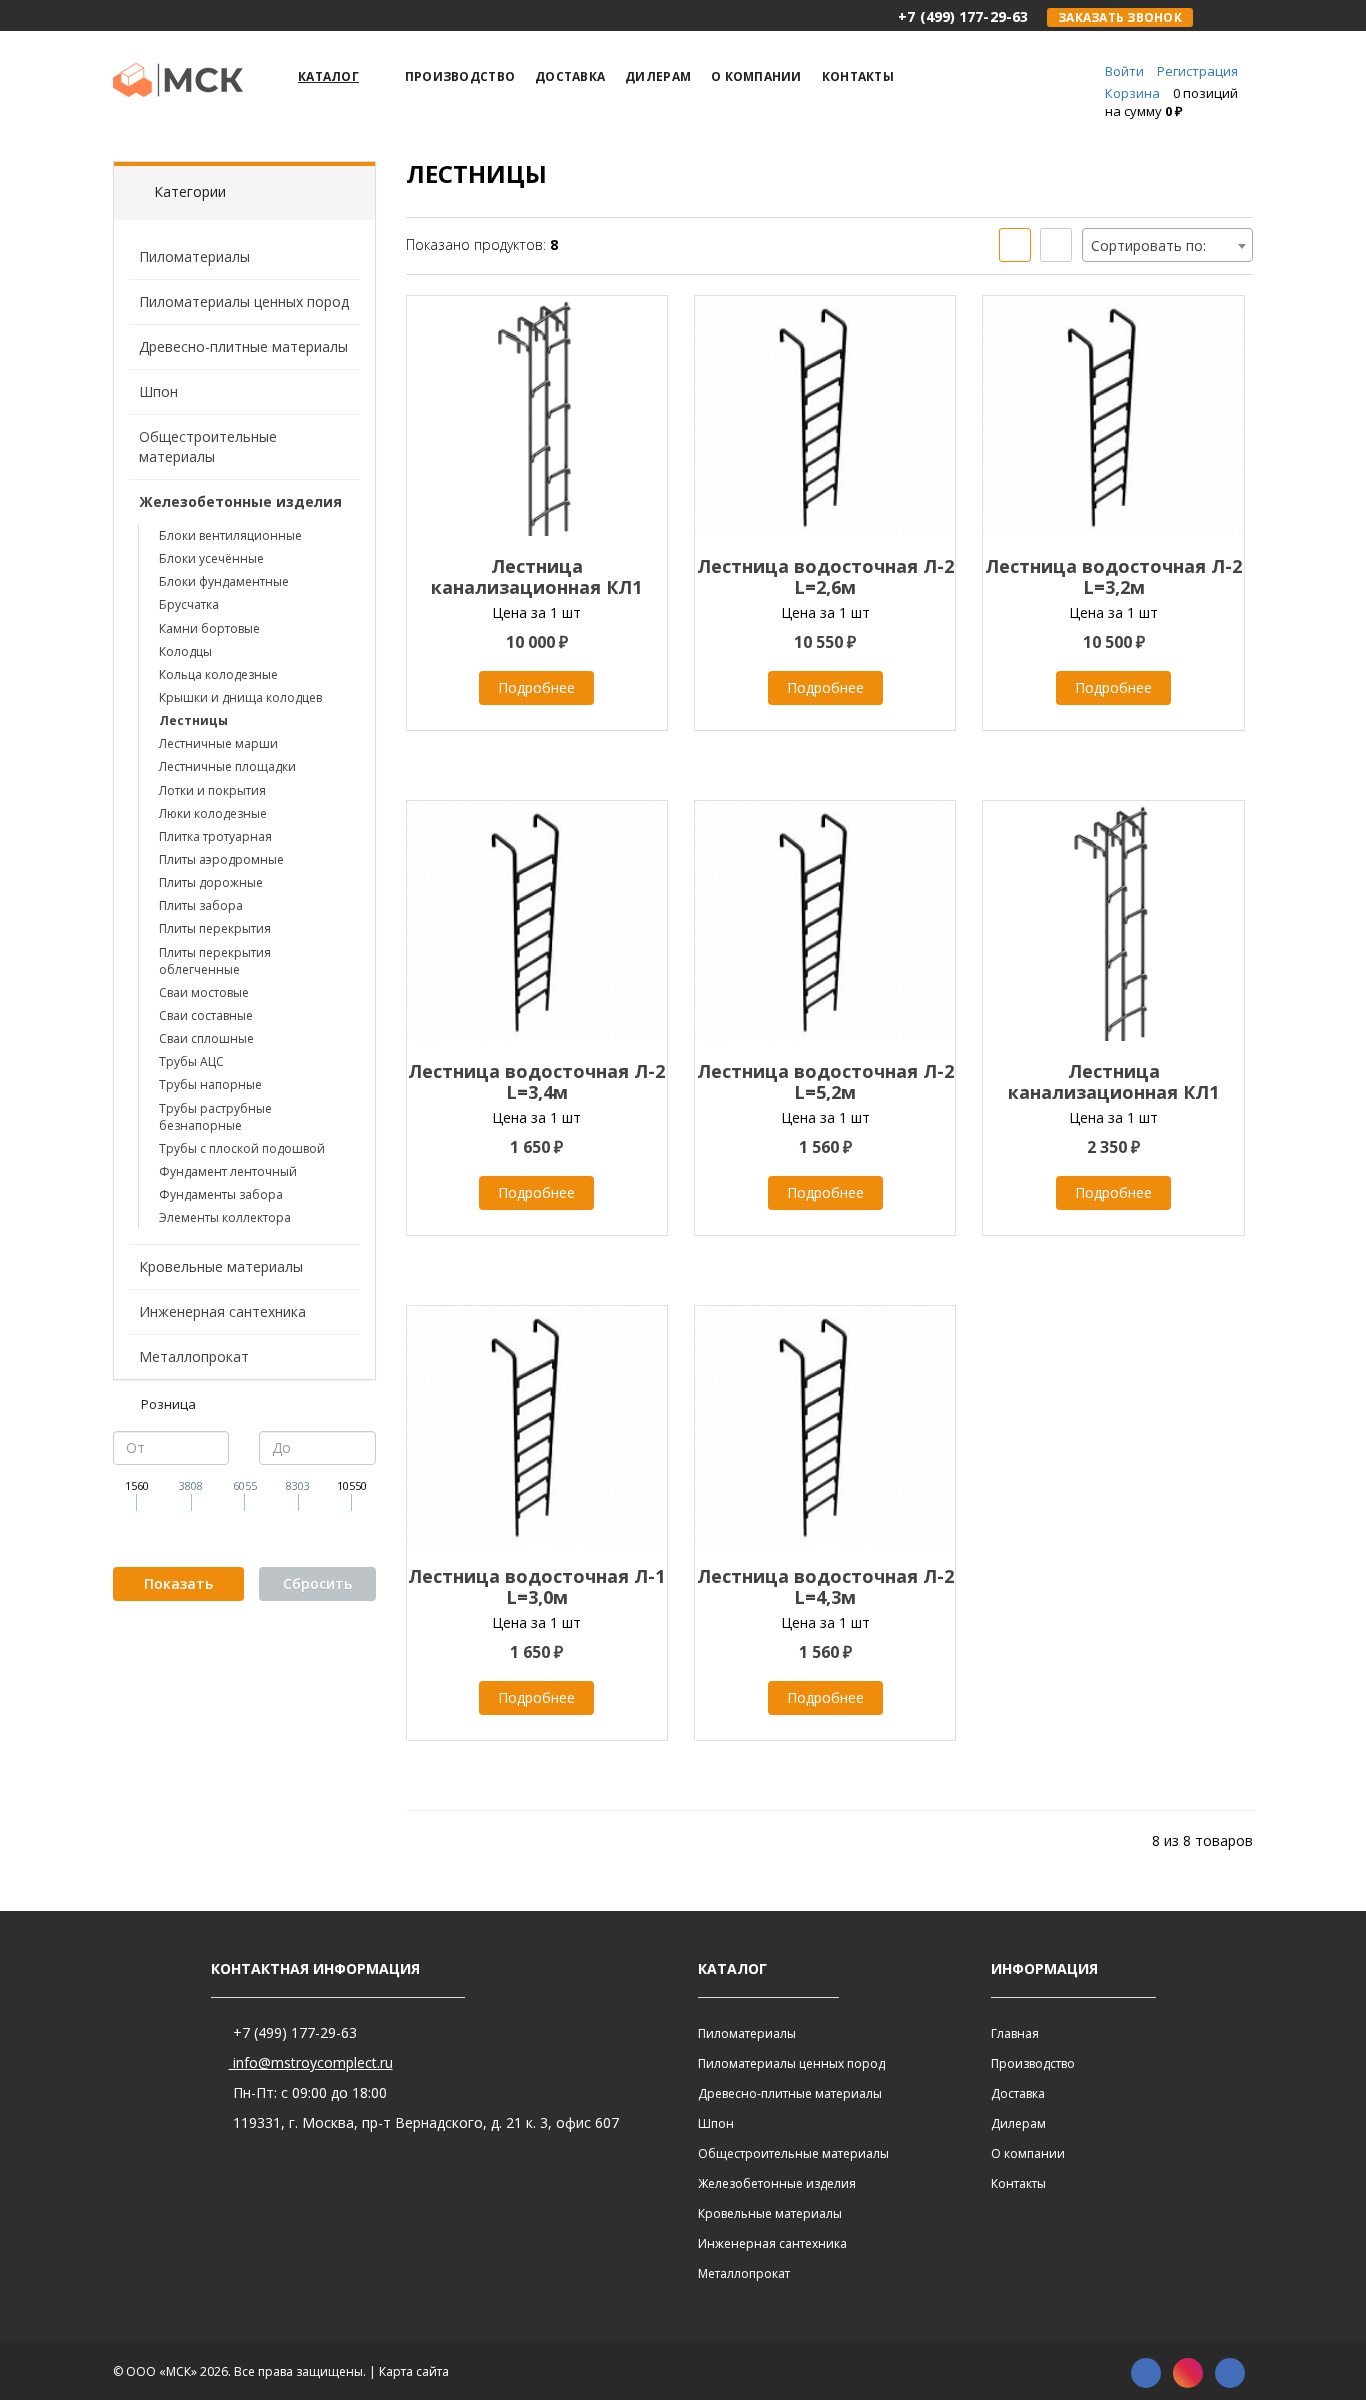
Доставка (1018, 2093)
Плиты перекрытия (215, 928)
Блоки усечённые (211, 558)
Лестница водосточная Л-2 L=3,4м (536, 1081)
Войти (1124, 71)
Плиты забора (201, 905)
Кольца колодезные (218, 674)
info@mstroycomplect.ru (311, 2062)
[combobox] (1167, 245)
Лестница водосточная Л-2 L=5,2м (825, 1081)
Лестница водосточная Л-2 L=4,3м (825, 1586)
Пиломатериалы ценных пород (244, 301)
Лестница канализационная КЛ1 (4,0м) (1113, 1092)
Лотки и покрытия (212, 790)
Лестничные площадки (227, 766)
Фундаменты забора (221, 1194)
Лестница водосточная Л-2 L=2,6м (825, 576)
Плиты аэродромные (221, 859)
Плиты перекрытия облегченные (215, 961)
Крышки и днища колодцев (240, 697)
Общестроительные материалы (208, 446)
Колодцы (185, 651)
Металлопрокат (194, 1356)
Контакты (1018, 2183)
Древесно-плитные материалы (243, 346)
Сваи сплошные (206, 1038)
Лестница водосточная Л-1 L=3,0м (536, 1586)
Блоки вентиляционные (230, 535)
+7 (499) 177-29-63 (293, 2032)
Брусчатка (189, 604)
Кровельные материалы (221, 1266)
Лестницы (193, 720)
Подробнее (536, 687)
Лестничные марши (218, 743)
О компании (1028, 2153)
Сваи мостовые (204, 992)
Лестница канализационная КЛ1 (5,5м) (536, 587)
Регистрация (1197, 71)
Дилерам (1018, 2123)
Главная (1015, 2033)
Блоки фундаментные (224, 581)
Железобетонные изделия (240, 501)
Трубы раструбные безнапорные (215, 1117)
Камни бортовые (209, 628)
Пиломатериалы (194, 256)
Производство (1033, 2063)
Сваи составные (206, 1015)
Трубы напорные (210, 1084)
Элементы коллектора (225, 1217)
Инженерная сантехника (222, 1311)
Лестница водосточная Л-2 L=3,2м (1113, 576)
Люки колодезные (213, 813)
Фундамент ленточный (228, 1171)
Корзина (1132, 93)
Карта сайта (414, 2371)
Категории (190, 191)
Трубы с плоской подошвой (242, 1148)
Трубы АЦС (191, 1061)
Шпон (158, 391)
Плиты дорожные (211, 882)
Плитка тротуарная (215, 836)
